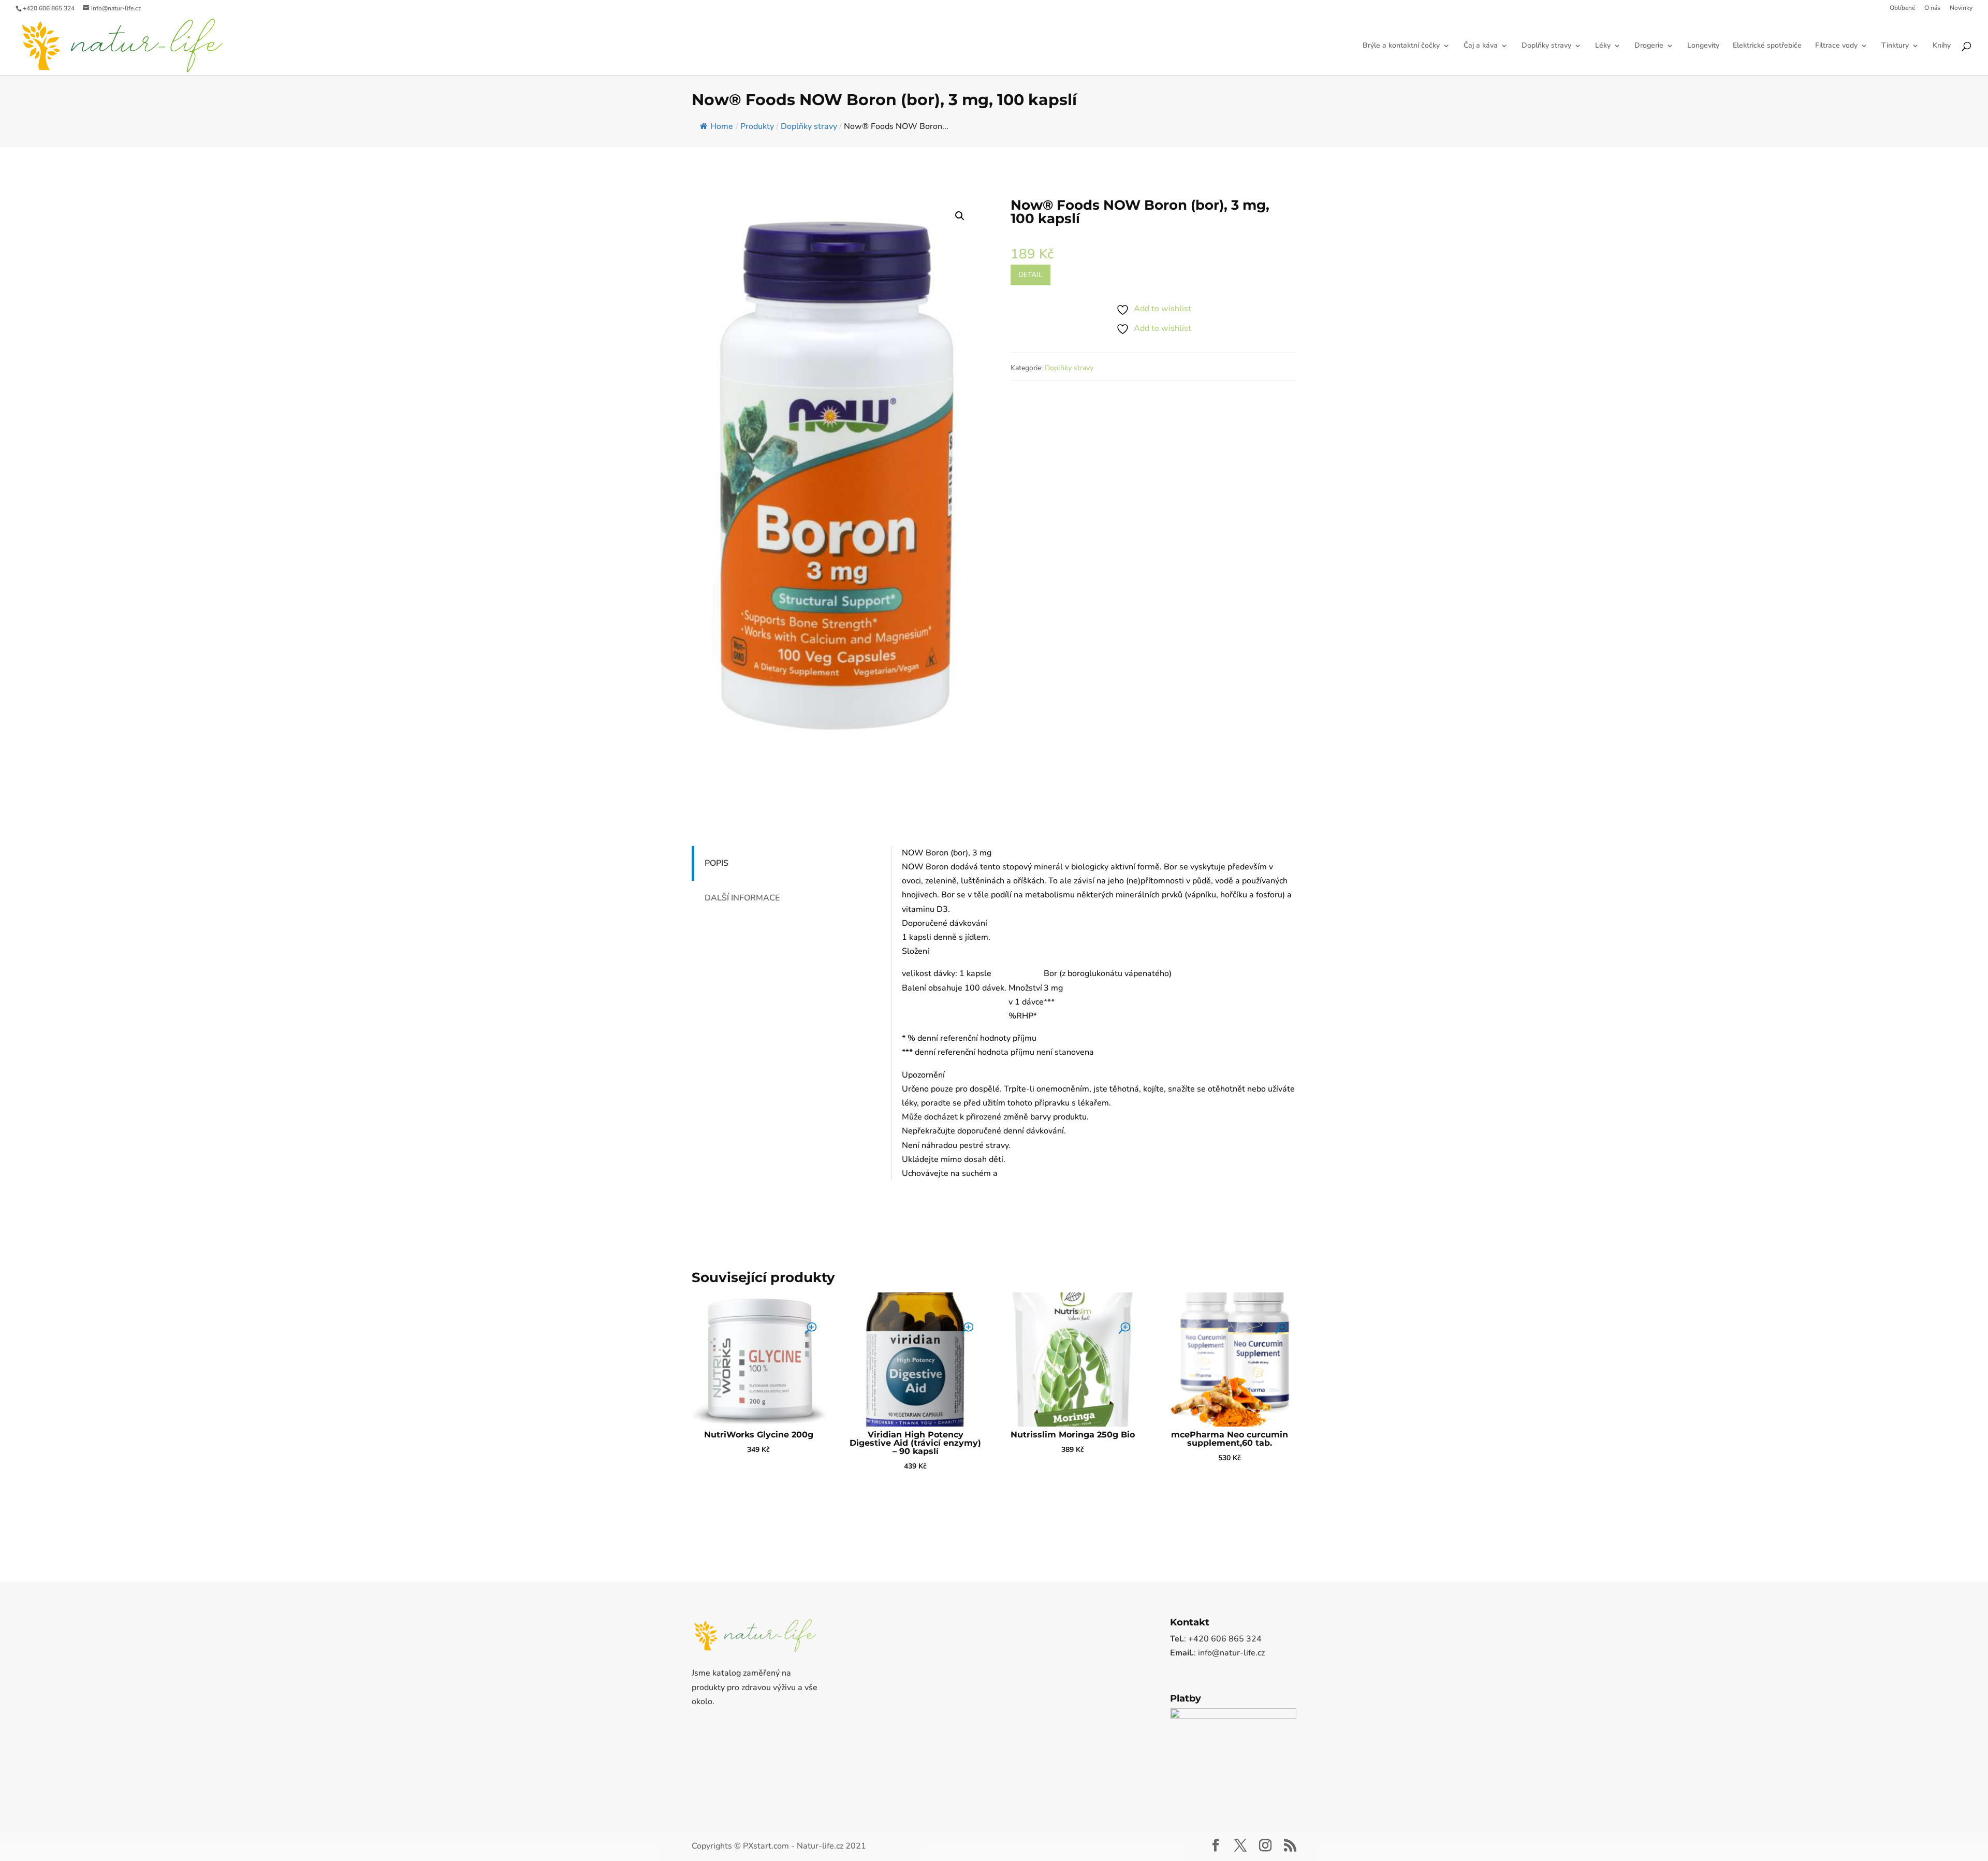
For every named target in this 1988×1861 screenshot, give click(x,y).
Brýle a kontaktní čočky (1401, 46)
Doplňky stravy (1546, 46)
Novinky (1961, 8)
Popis (717, 863)
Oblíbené (1902, 8)
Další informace (742, 898)
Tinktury (1895, 46)
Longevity (1703, 46)
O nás (1932, 8)
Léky (1603, 46)
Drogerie (1649, 46)
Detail (1030, 275)
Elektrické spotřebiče (1767, 46)
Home (722, 126)
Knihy (1942, 46)
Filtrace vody (1836, 46)
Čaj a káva (1481, 46)
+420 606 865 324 (49, 8)
